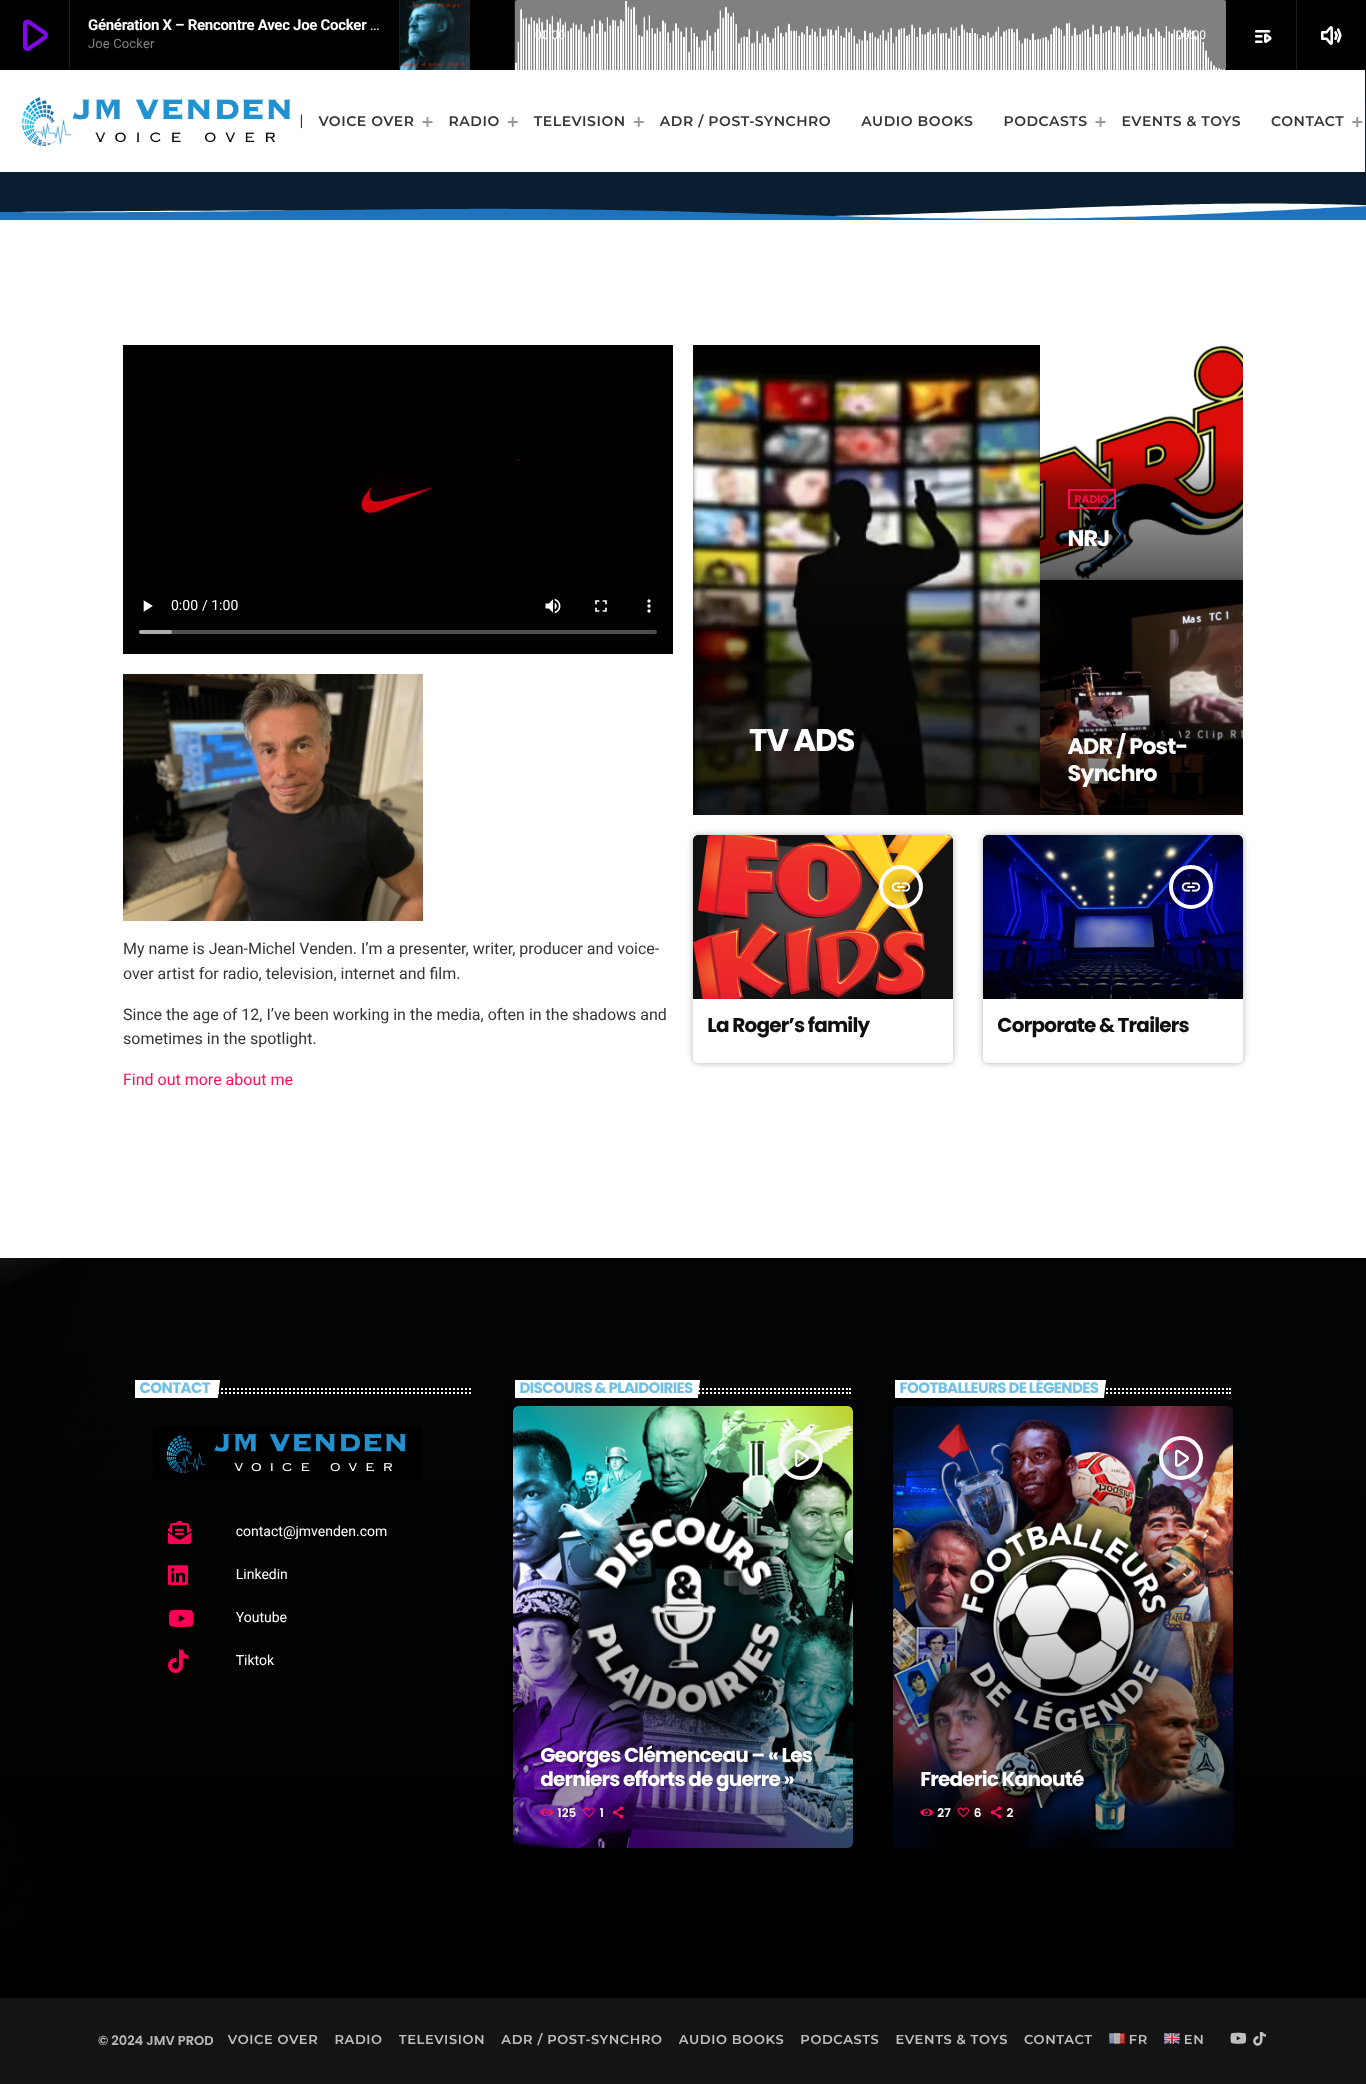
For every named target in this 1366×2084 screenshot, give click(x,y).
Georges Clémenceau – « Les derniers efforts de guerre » (676, 1767)
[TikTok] (1260, 2040)
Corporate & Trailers (1093, 1025)
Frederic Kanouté (1001, 1779)
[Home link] (156, 121)
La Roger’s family (788, 1025)
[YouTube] (1238, 2040)
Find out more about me (208, 1079)
